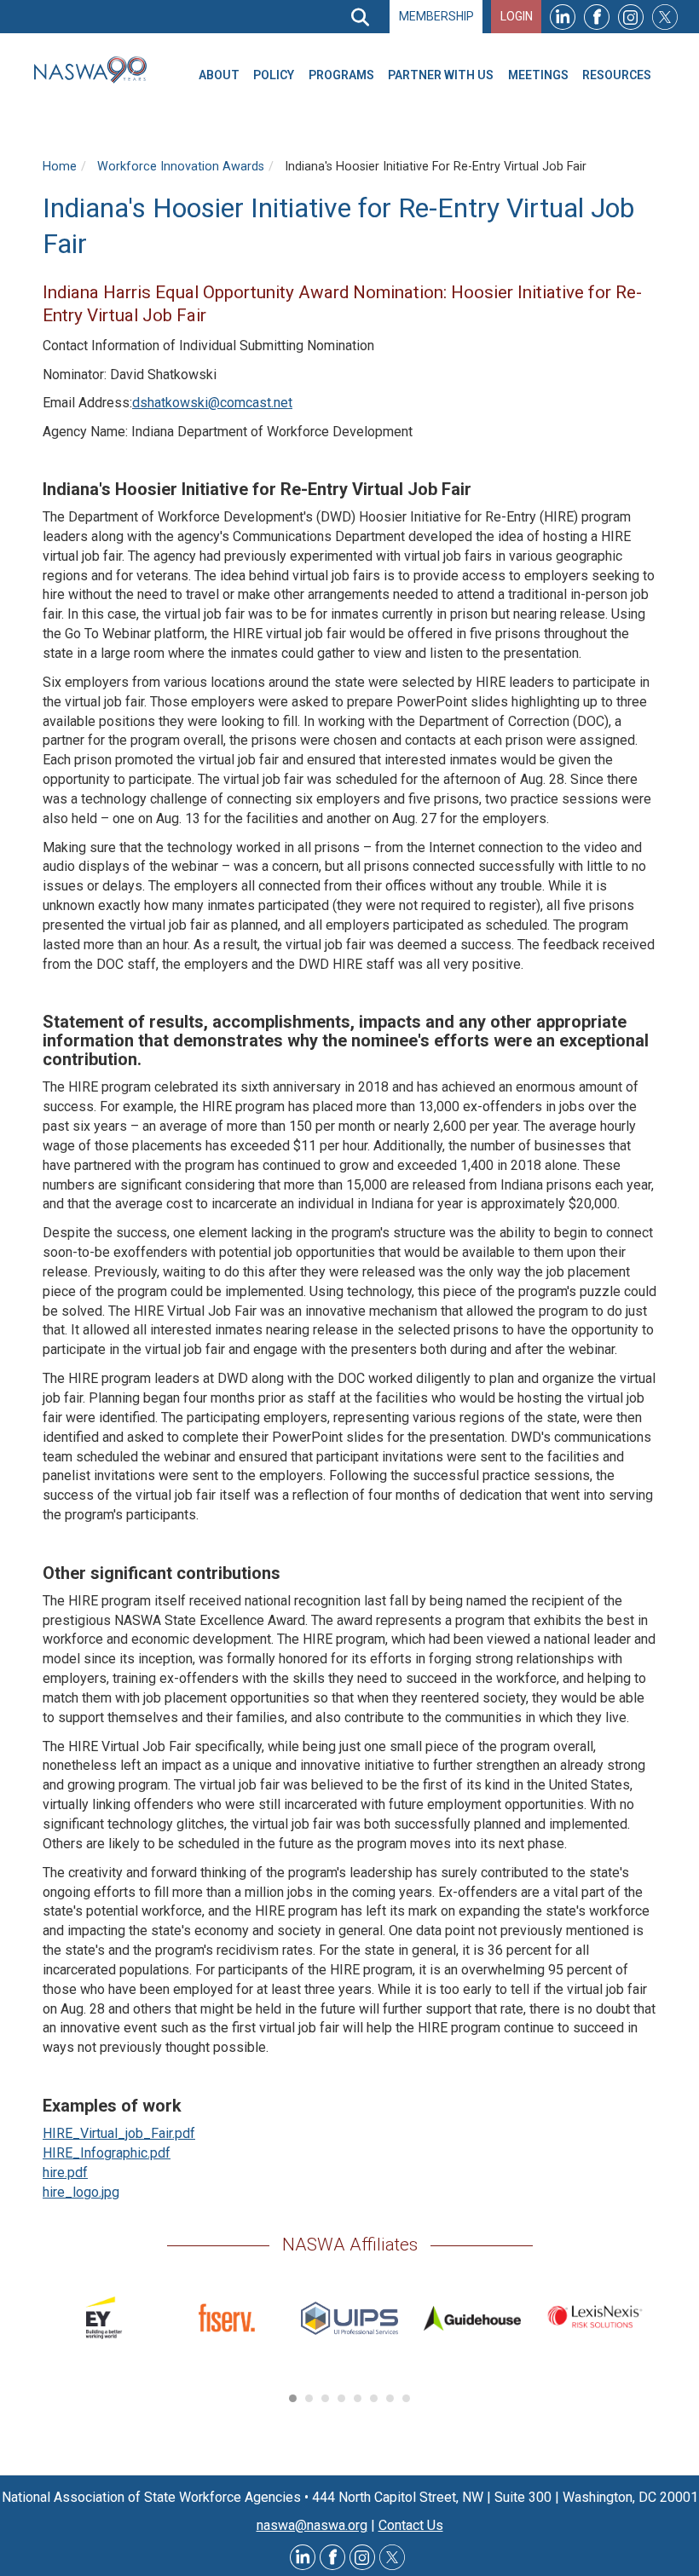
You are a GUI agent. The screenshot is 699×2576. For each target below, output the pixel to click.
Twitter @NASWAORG (392, 2557)
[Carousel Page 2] (309, 2398)
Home (60, 167)
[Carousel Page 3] (325, 2398)
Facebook (597, 17)
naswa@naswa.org (312, 2525)
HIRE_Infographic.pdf (107, 2153)
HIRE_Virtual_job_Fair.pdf (119, 2133)
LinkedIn (563, 17)
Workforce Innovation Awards (181, 167)
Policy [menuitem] (274, 75)
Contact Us (411, 2525)
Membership (436, 16)
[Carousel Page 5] (358, 2398)
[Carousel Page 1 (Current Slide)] (293, 2398)
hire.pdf (65, 2173)
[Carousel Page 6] (374, 2398)
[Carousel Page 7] (390, 2398)
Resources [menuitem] (617, 75)
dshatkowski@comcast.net (212, 403)
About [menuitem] (219, 75)
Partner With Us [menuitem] (441, 75)
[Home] (97, 70)
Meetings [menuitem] (538, 75)
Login (517, 16)
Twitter (665, 17)
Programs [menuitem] (341, 75)
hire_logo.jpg (81, 2192)
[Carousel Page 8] (406, 2398)
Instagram (631, 17)
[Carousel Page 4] (341, 2398)
